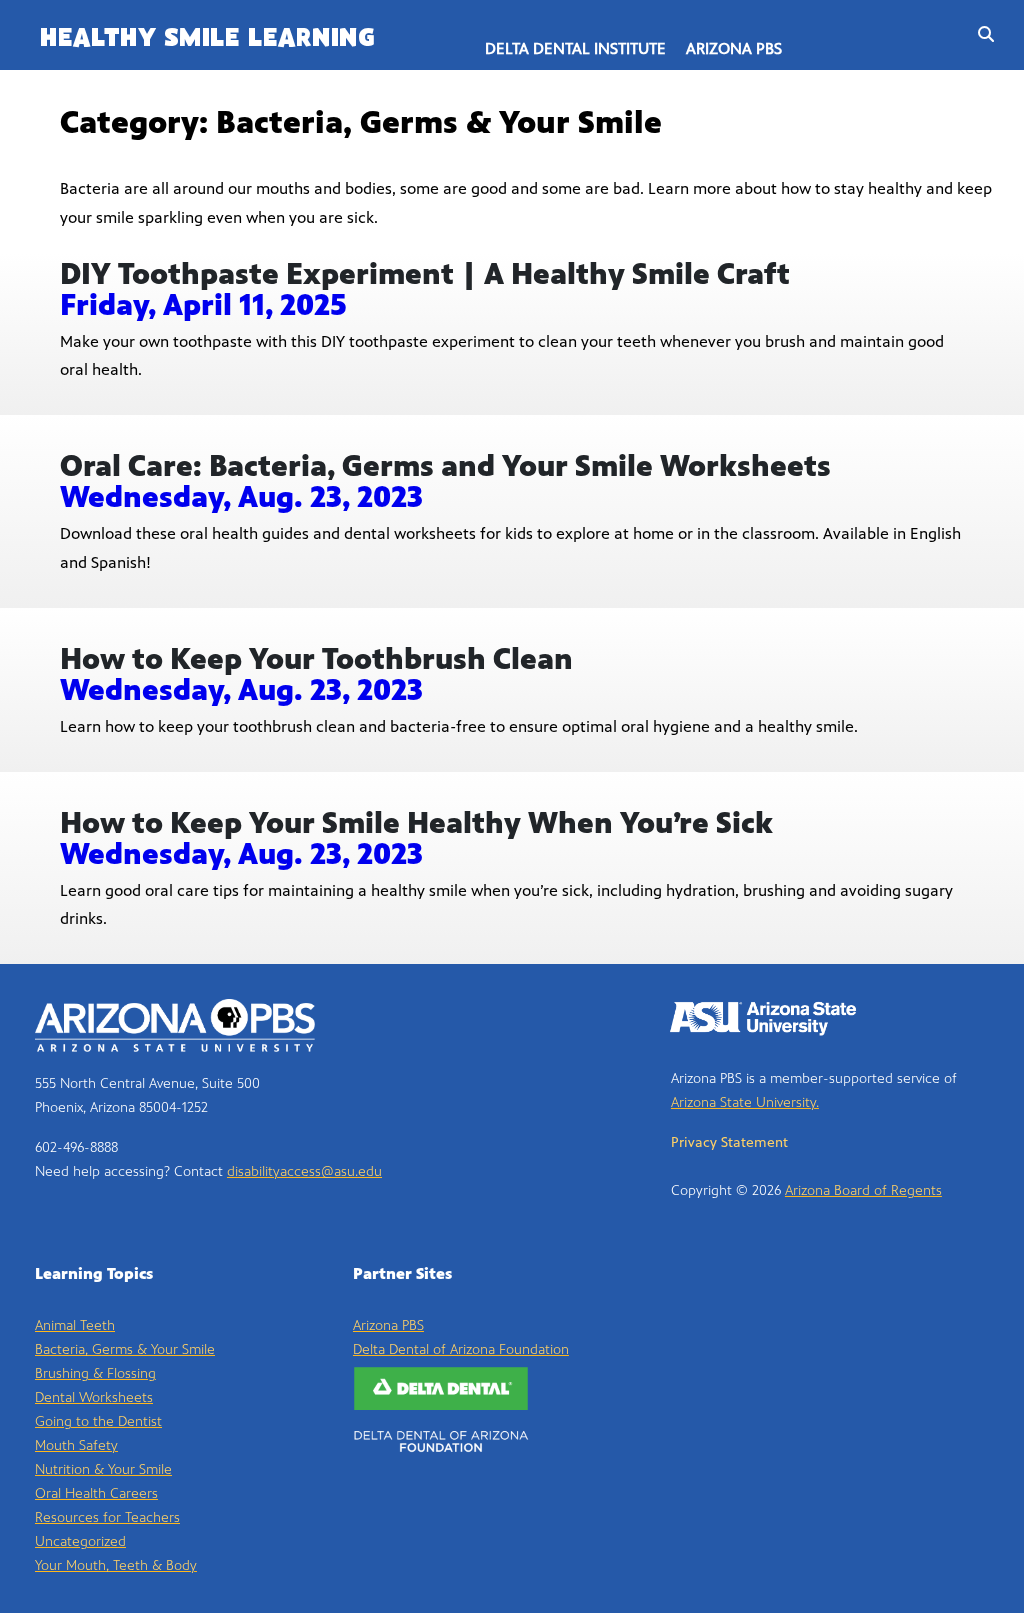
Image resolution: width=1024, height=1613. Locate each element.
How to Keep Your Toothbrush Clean (316, 659)
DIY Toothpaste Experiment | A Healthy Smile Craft (425, 274)
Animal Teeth (75, 1325)
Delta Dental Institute (575, 48)
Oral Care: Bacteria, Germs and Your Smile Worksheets (445, 466)
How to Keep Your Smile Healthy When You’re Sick (416, 823)
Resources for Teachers (107, 1517)
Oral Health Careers (96, 1493)
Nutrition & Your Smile (103, 1469)
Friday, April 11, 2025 (203, 305)
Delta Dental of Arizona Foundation (461, 1349)
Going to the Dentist (98, 1421)
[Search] (981, 35)
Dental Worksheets (94, 1397)
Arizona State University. (745, 1102)
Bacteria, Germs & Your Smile (125, 1349)
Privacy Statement (729, 1142)
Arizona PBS (734, 48)
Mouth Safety (76, 1445)
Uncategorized (80, 1541)
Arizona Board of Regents (863, 1190)
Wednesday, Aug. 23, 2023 (241, 497)
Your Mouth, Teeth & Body (116, 1565)
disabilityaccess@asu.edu (304, 1171)
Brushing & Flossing (95, 1373)
